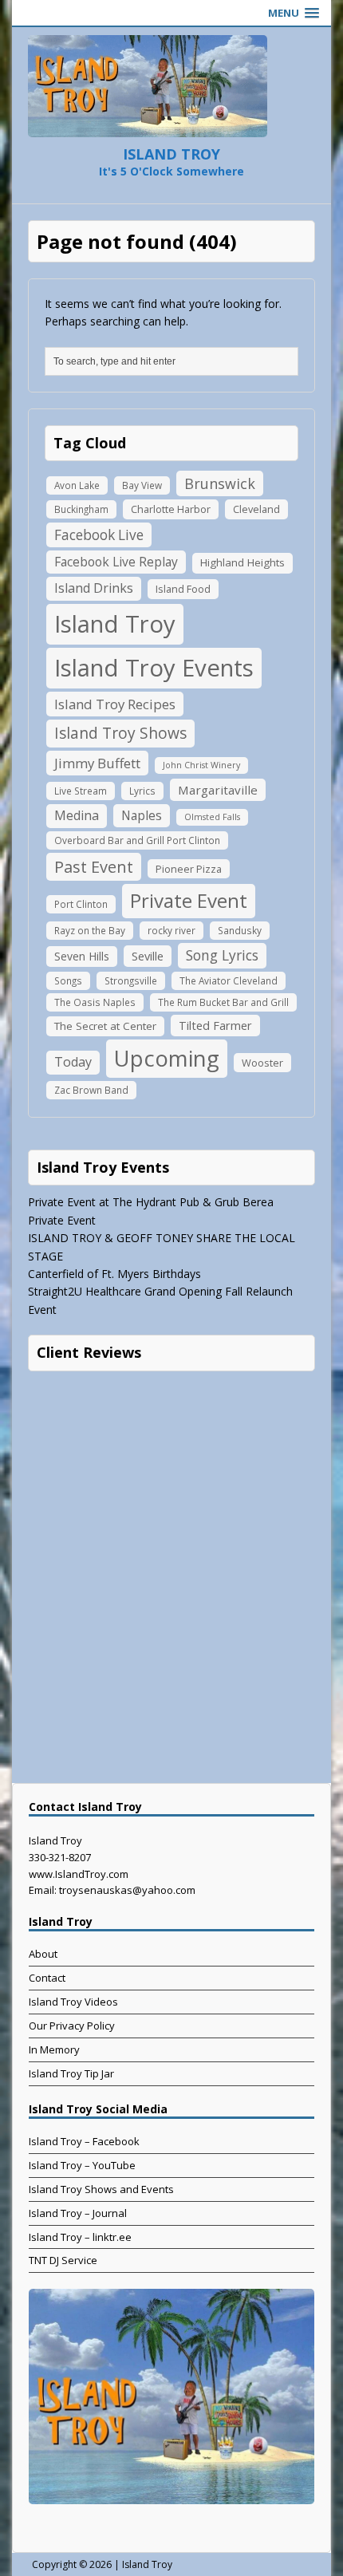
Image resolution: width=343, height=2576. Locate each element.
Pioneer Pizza (189, 869)
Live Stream (81, 791)
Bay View (142, 485)
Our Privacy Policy (72, 2026)
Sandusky (240, 930)
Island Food (183, 589)
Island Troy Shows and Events (101, 2189)
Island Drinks (94, 588)
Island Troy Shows (120, 733)
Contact (47, 1978)
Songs (68, 980)
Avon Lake (77, 485)
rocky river (171, 930)
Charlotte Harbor (171, 509)
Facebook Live (99, 535)
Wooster (262, 1063)
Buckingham (81, 509)
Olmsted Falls (212, 817)
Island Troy (115, 624)
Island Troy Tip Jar (71, 2073)
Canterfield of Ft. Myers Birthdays (114, 1274)
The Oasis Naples (95, 1002)
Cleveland (256, 509)
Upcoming (167, 1058)
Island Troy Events (154, 668)
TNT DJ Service (63, 2260)
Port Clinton (81, 904)
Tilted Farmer (215, 1025)
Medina (77, 815)
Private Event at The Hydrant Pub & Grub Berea (151, 1202)
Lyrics (142, 791)
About (43, 1954)
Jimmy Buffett (97, 763)
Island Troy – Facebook (84, 2141)
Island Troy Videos (73, 2002)
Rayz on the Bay (90, 930)
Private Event (189, 900)
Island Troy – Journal (78, 2213)
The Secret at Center (105, 1026)
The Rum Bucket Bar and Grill (223, 1002)
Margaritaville (218, 790)
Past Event (94, 867)
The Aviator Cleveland (229, 980)
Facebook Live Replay (116, 562)
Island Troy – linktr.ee (80, 2237)
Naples (142, 815)
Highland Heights (242, 562)
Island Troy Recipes (115, 704)
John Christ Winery (201, 765)
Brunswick (220, 483)
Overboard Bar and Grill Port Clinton (137, 840)
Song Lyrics (222, 955)
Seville (148, 956)
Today (73, 1062)
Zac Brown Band (91, 1090)
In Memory (54, 2049)
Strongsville (131, 980)
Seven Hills (82, 956)
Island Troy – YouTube (82, 2165)
